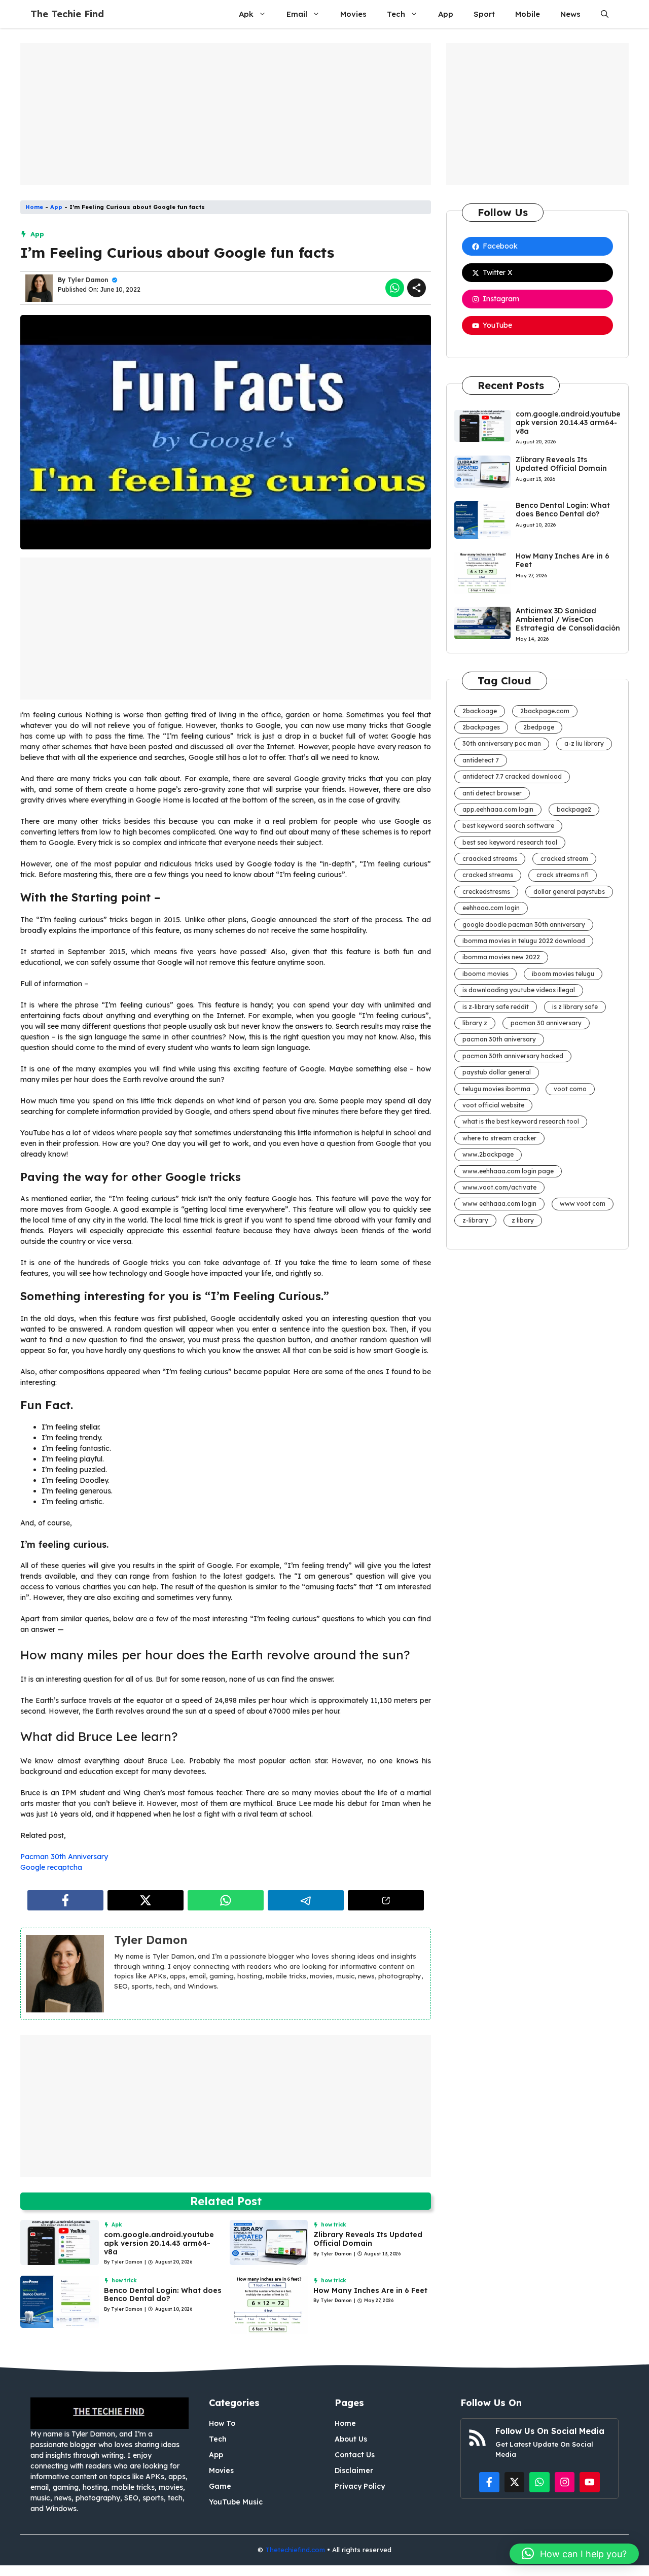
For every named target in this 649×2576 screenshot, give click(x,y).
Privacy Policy (360, 2486)
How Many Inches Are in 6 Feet (370, 2290)
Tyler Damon (88, 280)
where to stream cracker (499, 1138)
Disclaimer (354, 2470)
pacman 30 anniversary (546, 1023)
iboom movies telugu (563, 974)
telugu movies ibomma (496, 1089)
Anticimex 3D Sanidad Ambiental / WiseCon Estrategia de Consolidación (568, 619)
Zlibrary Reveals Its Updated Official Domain (368, 2239)
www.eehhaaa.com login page (508, 1171)
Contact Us (355, 2455)
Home (34, 207)
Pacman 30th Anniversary (64, 1857)
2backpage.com (545, 711)
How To (222, 2423)
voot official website (493, 1105)
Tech (396, 14)
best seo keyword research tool (510, 842)
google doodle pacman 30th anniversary (524, 925)
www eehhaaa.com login (499, 1204)
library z (475, 1023)
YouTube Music (236, 2502)
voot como (570, 1089)
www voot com (583, 1204)
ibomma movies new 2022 (501, 957)
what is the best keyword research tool (521, 1121)
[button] (605, 14)
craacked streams (490, 859)
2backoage (480, 711)
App (446, 14)
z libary (523, 1220)
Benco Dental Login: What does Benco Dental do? (163, 2295)
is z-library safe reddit (496, 1007)
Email (297, 14)
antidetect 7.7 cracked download (512, 776)
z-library (475, 1220)
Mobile (528, 14)
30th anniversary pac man (502, 743)
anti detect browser (492, 793)
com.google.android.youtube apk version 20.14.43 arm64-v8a (159, 2243)
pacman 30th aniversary (499, 1039)
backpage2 (574, 809)
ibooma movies (485, 974)
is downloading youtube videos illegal (519, 990)
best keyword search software (508, 826)
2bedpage (539, 727)
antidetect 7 (481, 760)
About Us (351, 2439)
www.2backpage (488, 1154)
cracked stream (564, 859)
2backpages (481, 727)
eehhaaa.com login (491, 908)
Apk (246, 14)
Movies (353, 14)
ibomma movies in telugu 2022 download (524, 941)
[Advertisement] (226, 114)
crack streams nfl (563, 875)
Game (220, 2486)
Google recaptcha (51, 1867)
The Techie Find (67, 14)
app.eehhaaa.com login (498, 809)
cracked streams (488, 875)
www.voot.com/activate (499, 1187)
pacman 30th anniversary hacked (513, 1056)
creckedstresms (486, 892)
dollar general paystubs (569, 892)
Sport (484, 14)
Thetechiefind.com (295, 2550)
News (570, 14)
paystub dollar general (497, 1072)
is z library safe (575, 1007)
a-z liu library (584, 743)
